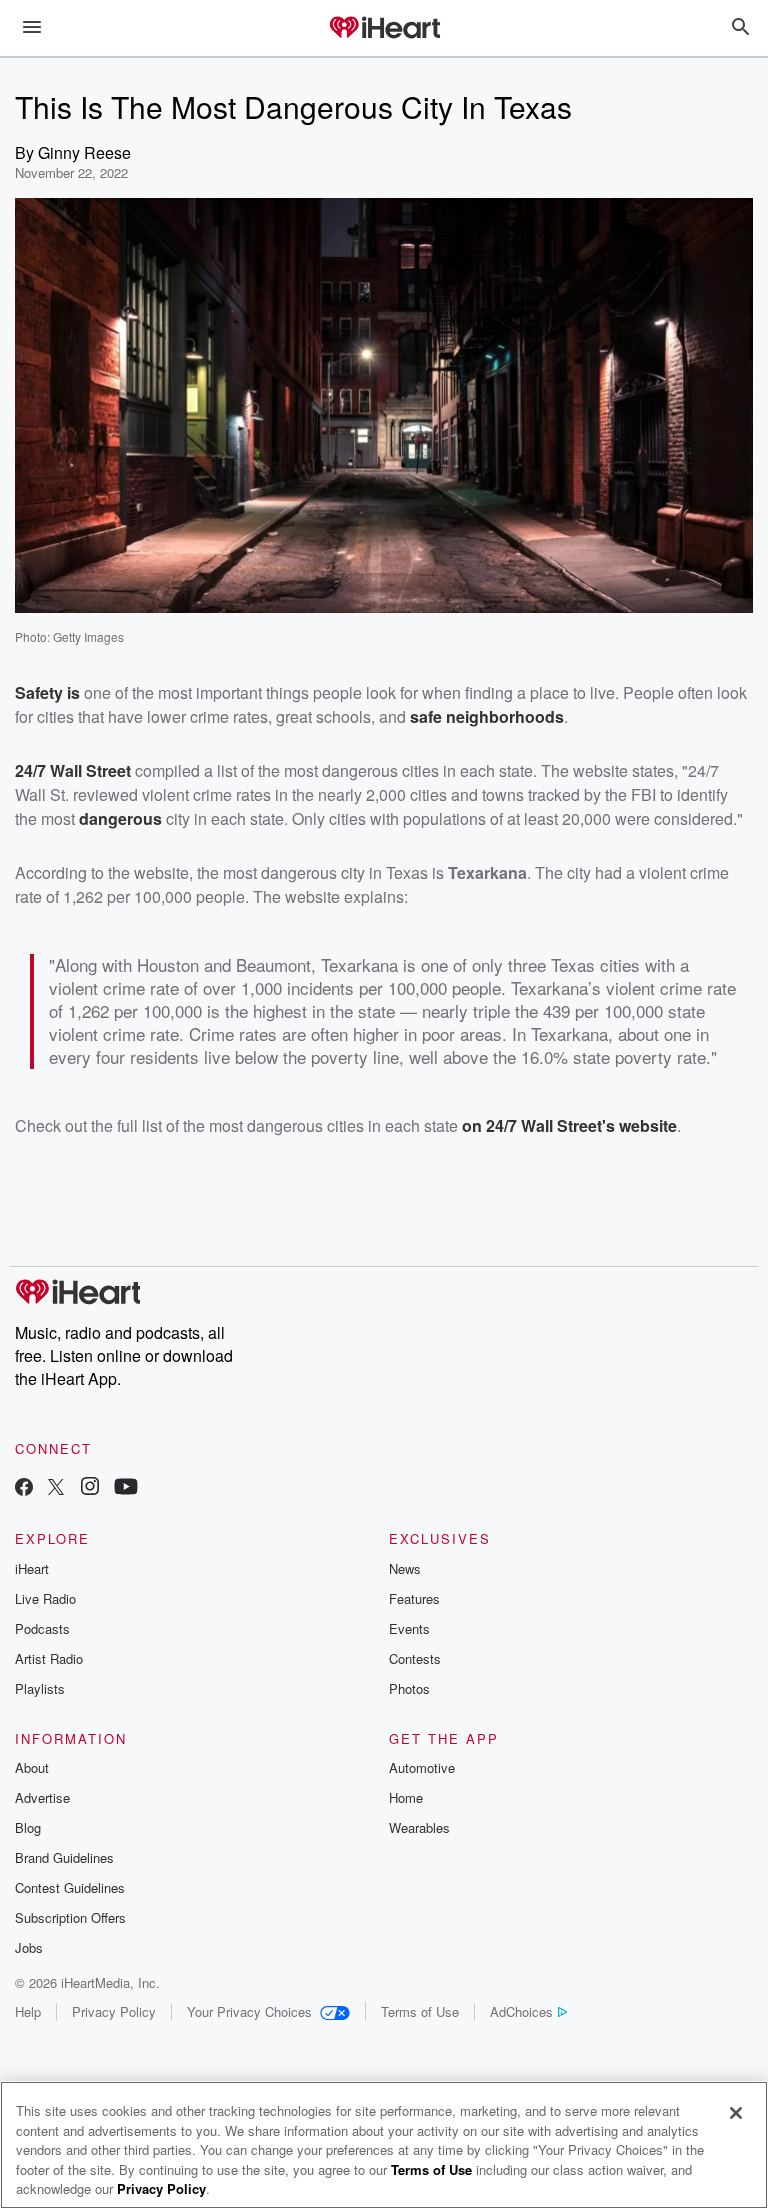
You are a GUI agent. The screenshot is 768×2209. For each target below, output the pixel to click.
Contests (415, 1658)
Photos (409, 1688)
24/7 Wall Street (73, 770)
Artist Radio (49, 1658)
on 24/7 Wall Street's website (569, 1125)
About (32, 1767)
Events (409, 1628)
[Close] (736, 2113)
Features (414, 1598)
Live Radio (45, 1598)
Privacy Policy (114, 2011)
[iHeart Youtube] (126, 1488)
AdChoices (521, 2011)
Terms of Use (420, 2011)
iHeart (32, 1568)
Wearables (419, 1827)
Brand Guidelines (64, 1857)
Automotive (422, 1767)
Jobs (29, 1947)
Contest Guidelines (70, 1887)
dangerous (120, 818)
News (405, 1568)
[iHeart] (384, 29)
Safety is (47, 692)
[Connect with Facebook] (24, 1488)
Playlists (40, 1688)
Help (28, 2011)
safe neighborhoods (487, 716)
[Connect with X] (56, 1488)
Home (406, 1797)
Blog (28, 1827)
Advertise (42, 1797)
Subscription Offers (70, 1917)
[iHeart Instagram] (90, 1488)
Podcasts (42, 1628)
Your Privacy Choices (249, 2011)
